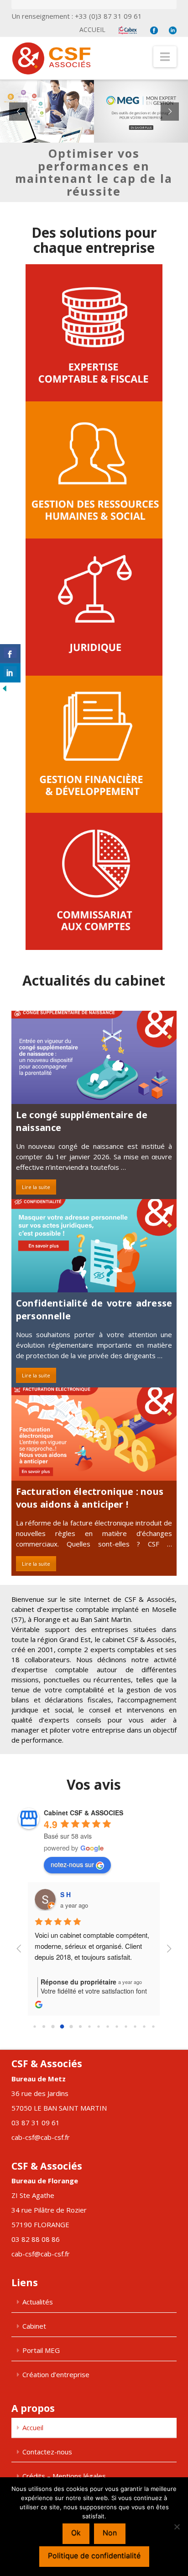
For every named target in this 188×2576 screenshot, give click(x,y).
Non (110, 2533)
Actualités (38, 2302)
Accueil (92, 29)
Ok (76, 2533)
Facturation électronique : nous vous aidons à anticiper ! (90, 1498)
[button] (165, 57)
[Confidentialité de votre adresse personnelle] (94, 1246)
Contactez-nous (47, 2452)
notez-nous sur (72, 1864)
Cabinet (34, 2326)
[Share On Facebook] (10, 654)
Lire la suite (36, 1187)
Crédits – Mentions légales (64, 2476)
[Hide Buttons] (5, 688)
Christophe (78, 1894)
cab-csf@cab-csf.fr (41, 2137)
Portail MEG (41, 2350)
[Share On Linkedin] (10, 673)
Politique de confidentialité (94, 2555)
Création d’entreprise (56, 2374)
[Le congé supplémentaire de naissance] (94, 1057)
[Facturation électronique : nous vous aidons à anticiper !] (94, 1434)
